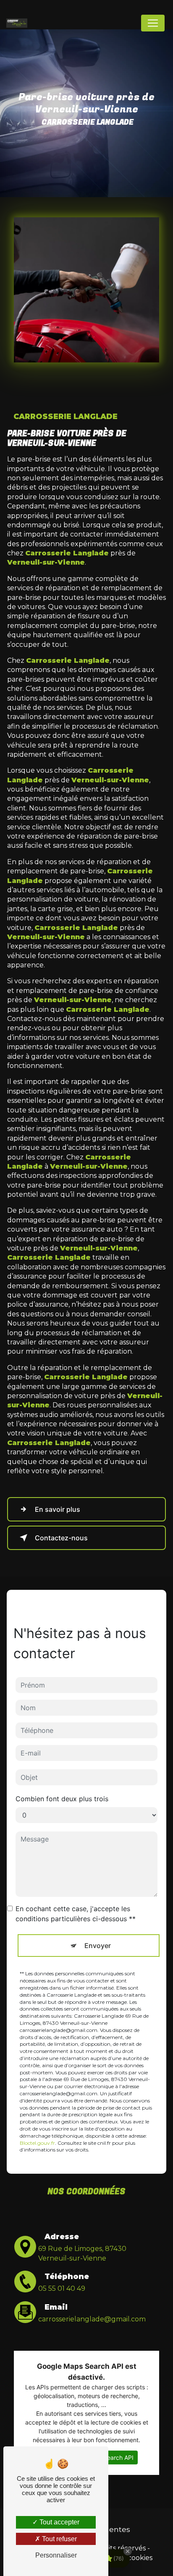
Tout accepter (59, 2522)
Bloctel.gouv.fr (37, 2143)
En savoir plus (58, 1509)
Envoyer (98, 1946)
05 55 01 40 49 (62, 2288)
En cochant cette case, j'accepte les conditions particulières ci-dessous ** (76, 1914)
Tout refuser (59, 2539)
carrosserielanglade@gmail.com (92, 2319)
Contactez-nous (61, 1538)
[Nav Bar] (153, 23)
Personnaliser (56, 2555)
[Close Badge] (128, 2551)
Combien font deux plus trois (62, 1799)
